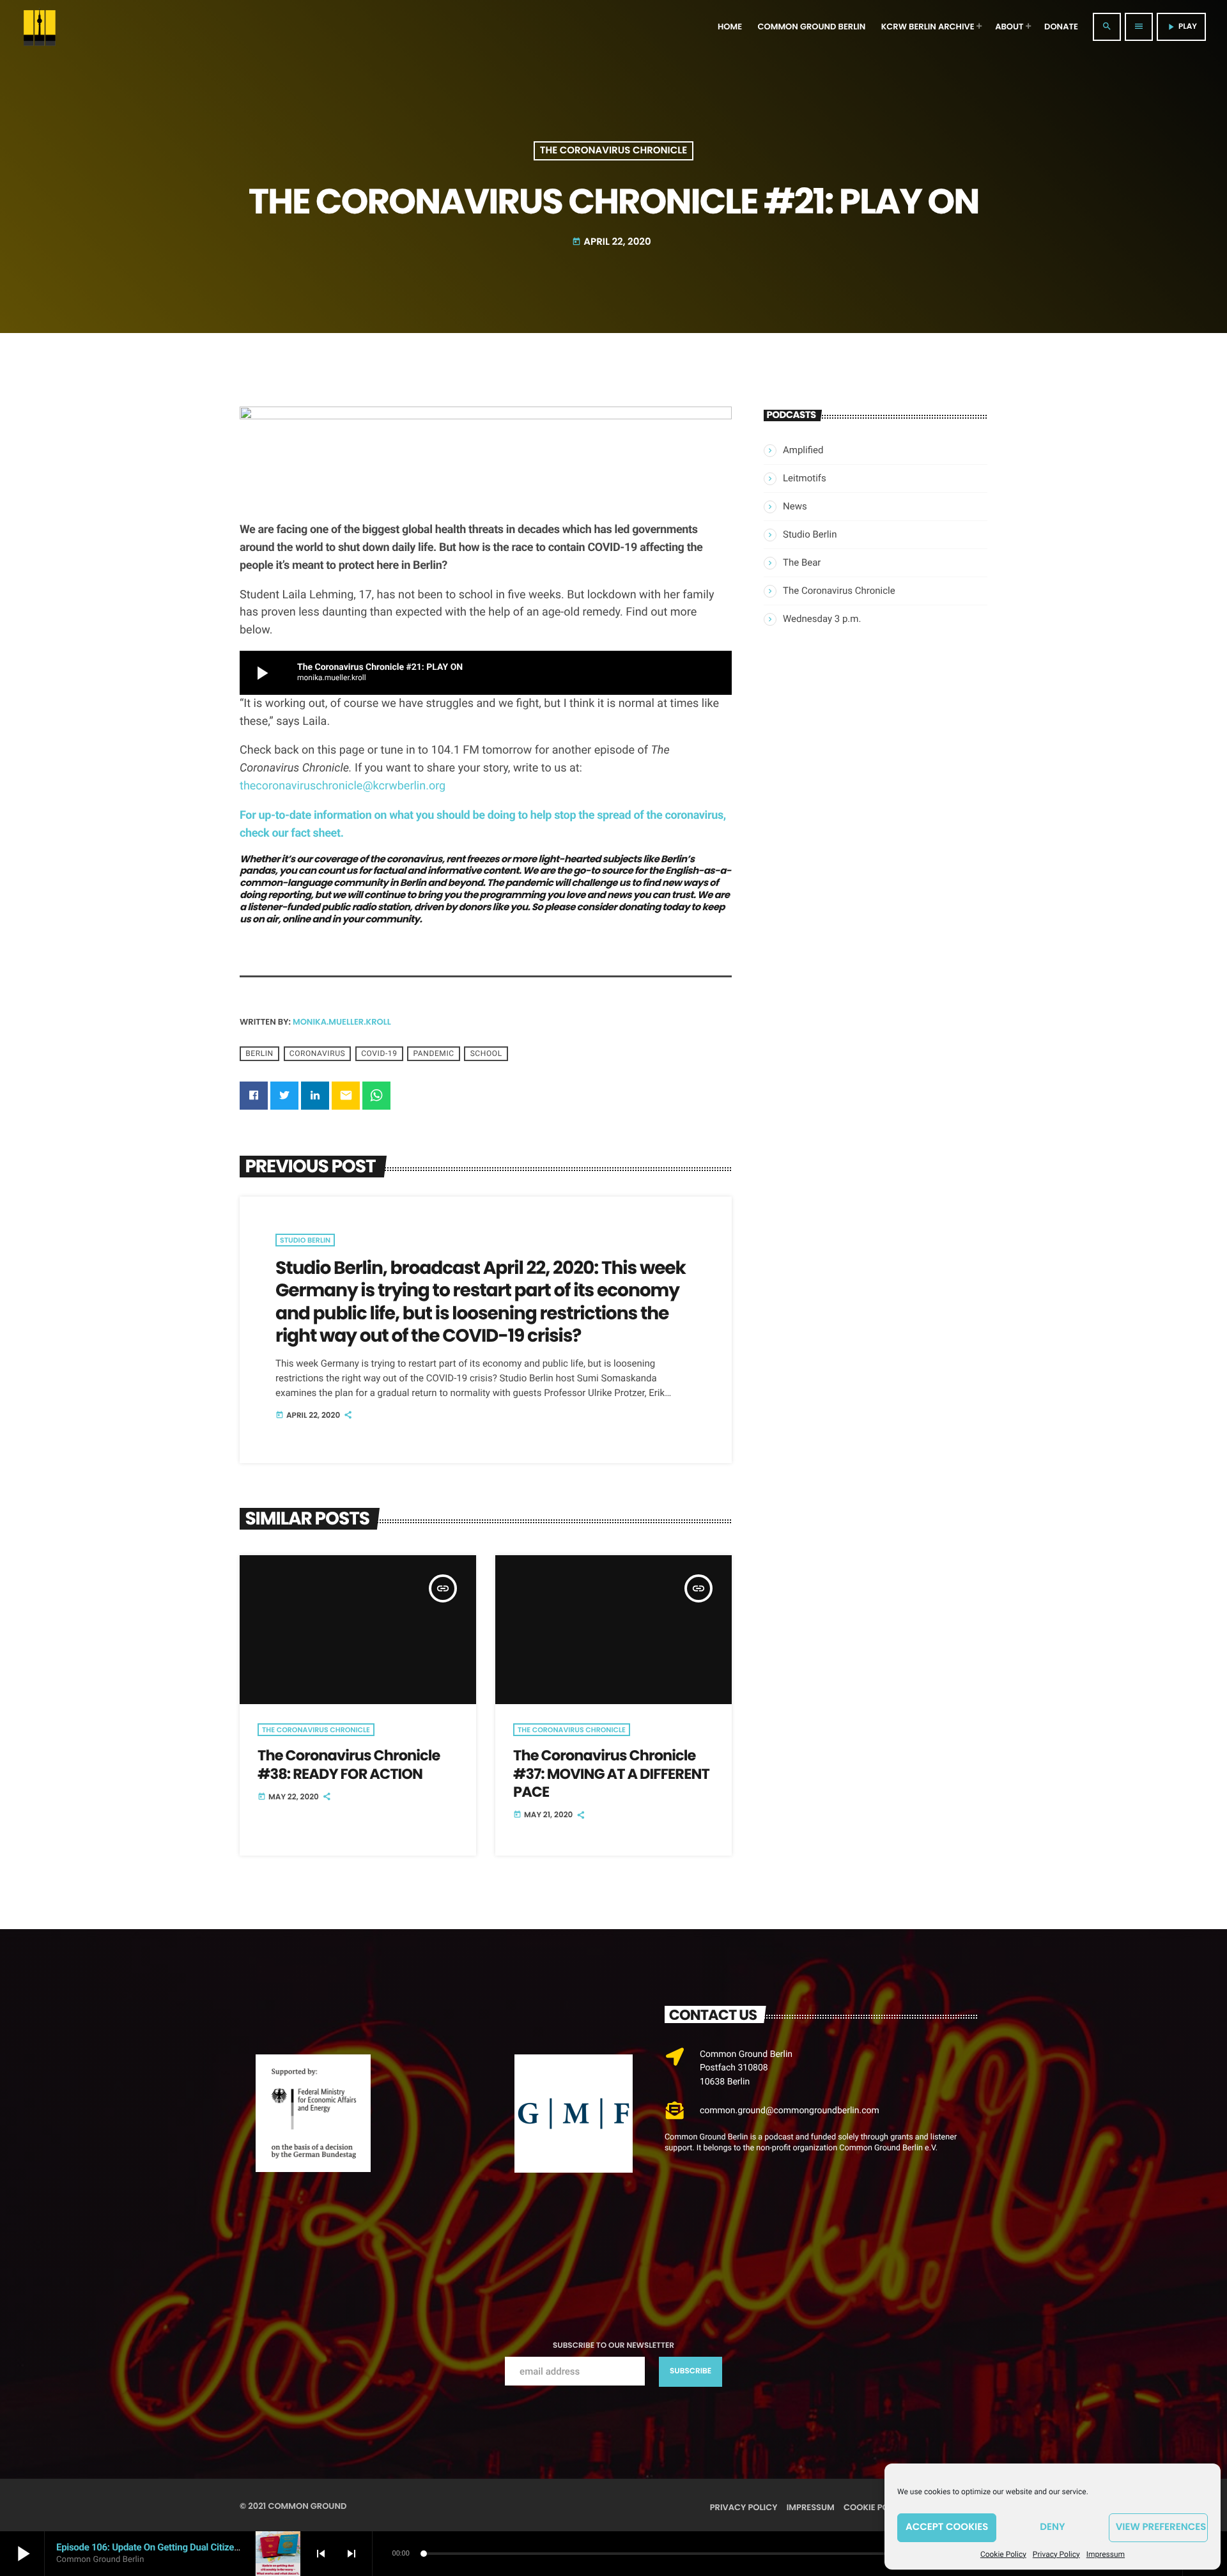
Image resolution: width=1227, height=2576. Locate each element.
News (795, 506)
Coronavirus (318, 1053)
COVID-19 (379, 1053)
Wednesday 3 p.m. (822, 619)
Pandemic (433, 1053)
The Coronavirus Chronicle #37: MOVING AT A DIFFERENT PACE (611, 1773)
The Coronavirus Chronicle (613, 151)
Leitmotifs (805, 478)
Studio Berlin (305, 1240)
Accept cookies (947, 2527)
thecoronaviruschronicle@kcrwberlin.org (343, 786)
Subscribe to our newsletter (613, 2346)
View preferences (1161, 2527)
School (486, 1053)
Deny (1052, 2527)
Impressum (1106, 2554)
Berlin (259, 1053)
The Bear (802, 563)
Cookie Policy (1003, 2554)
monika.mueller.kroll (342, 1022)
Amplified (803, 450)
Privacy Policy (1056, 2554)
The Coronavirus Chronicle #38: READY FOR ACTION (349, 1764)
